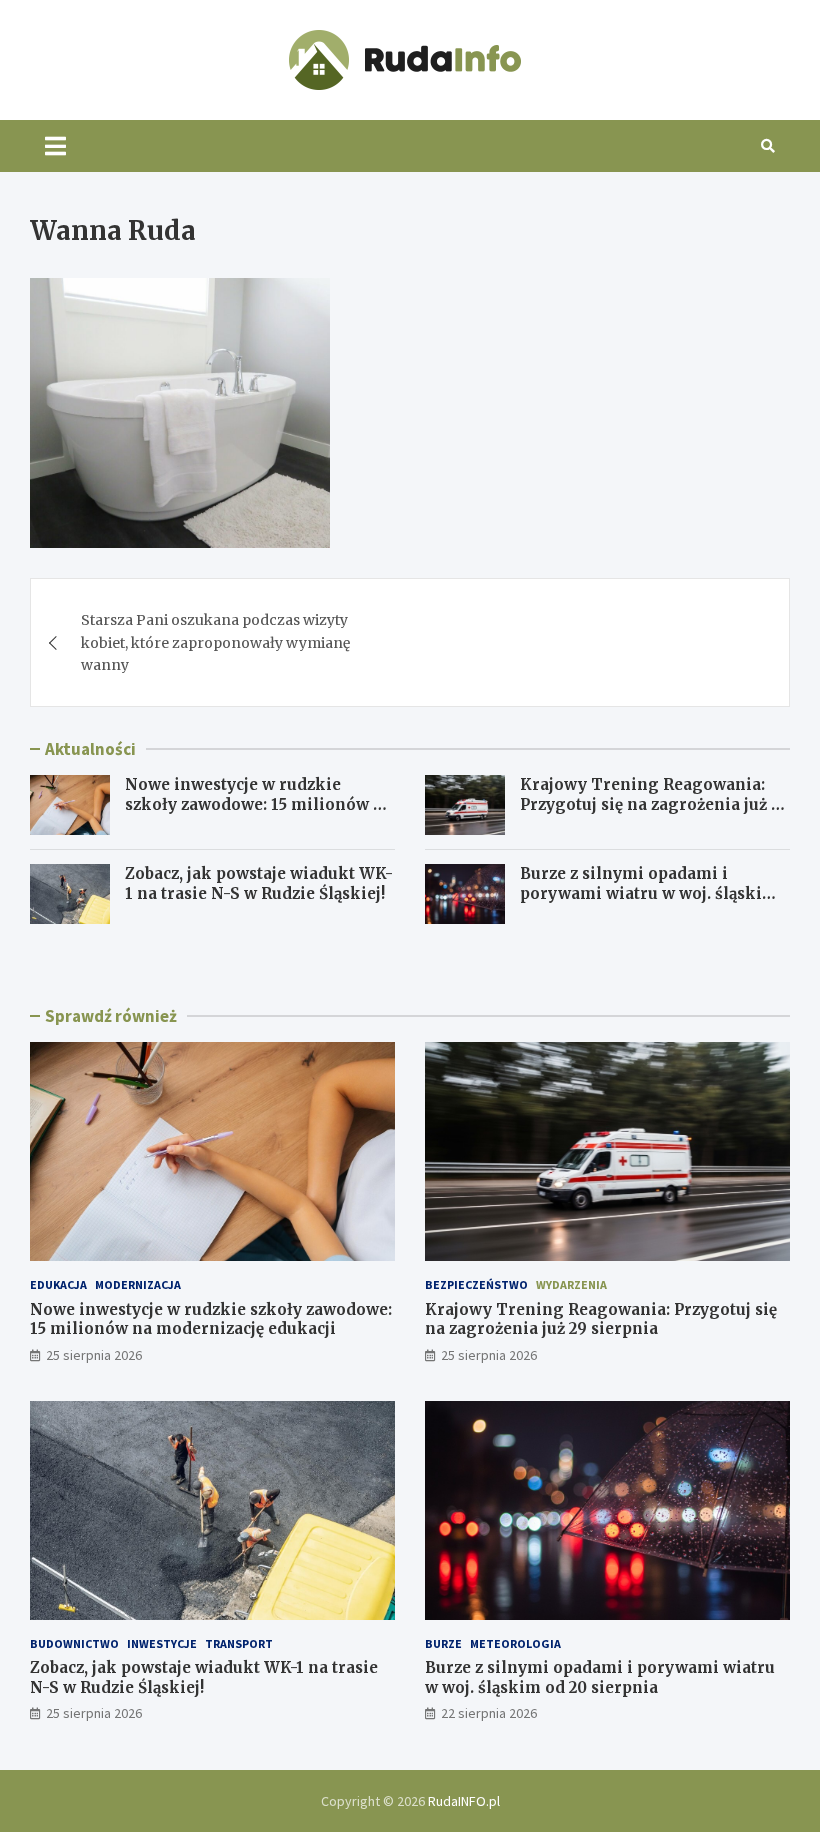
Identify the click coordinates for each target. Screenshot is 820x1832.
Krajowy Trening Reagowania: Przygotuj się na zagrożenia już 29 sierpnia (654, 804)
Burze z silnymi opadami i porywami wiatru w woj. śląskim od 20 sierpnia (649, 893)
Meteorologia (515, 1643)
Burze (443, 1643)
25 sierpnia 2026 (94, 1355)
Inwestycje (162, 1643)
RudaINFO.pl (464, 1801)
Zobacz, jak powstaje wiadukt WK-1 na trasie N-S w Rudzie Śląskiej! (259, 883)
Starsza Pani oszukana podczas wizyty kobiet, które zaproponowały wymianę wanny (215, 642)
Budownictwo (74, 1643)
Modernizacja (138, 1284)
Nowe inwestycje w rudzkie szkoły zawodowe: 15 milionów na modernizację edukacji (259, 804)
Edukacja (58, 1284)
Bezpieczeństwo (476, 1284)
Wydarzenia (571, 1284)
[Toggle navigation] (55, 146)
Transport (239, 1643)
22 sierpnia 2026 (489, 1713)
